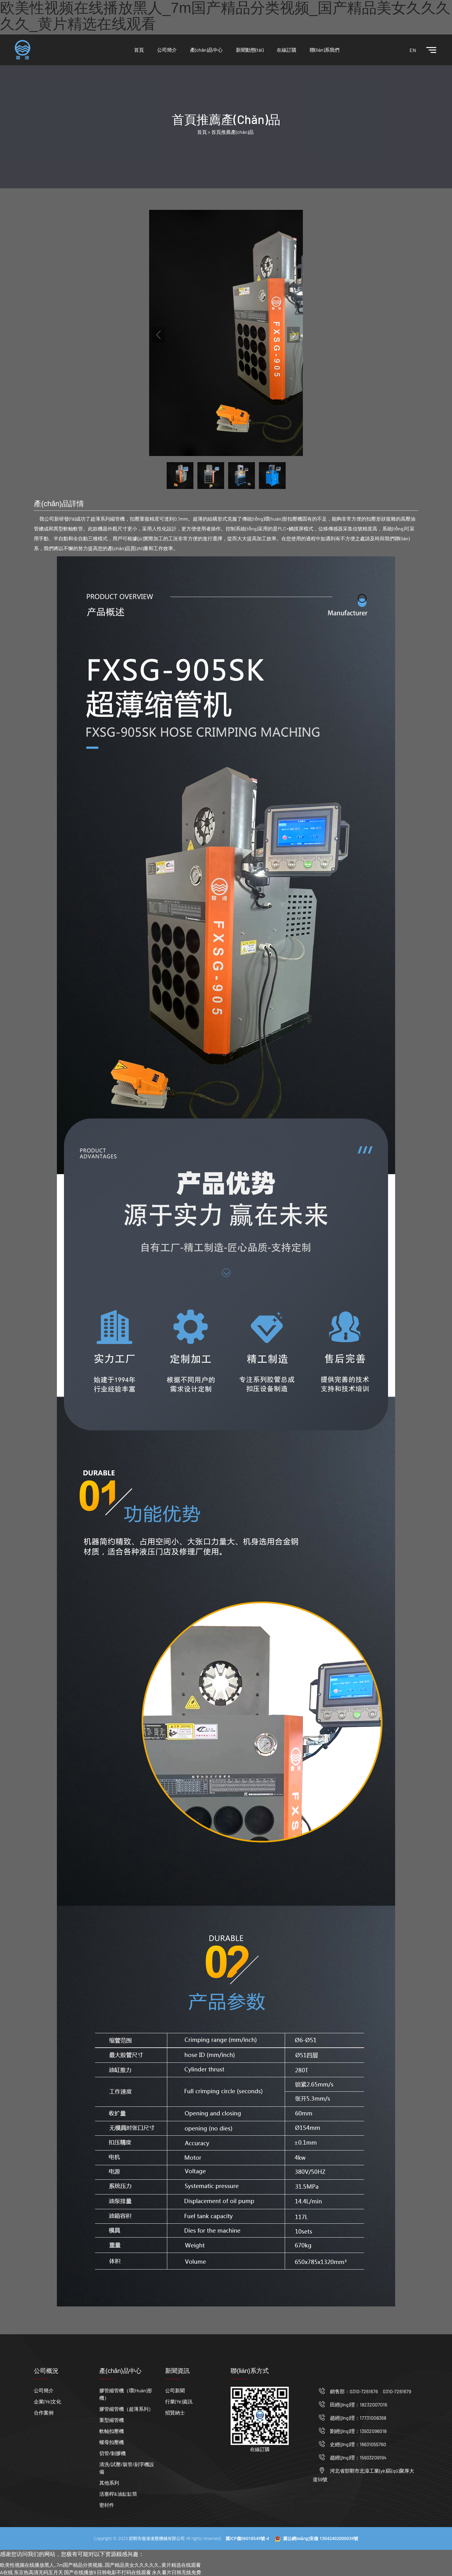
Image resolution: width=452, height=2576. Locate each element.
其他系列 (109, 2483)
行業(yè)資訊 (179, 2401)
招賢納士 (175, 2412)
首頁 (139, 50)
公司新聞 (175, 2390)
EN (413, 50)
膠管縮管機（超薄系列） (126, 2409)
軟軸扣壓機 (112, 2431)
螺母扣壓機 (112, 2442)
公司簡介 (167, 50)
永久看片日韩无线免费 (176, 2572)
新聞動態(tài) (250, 50)
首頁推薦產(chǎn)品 (232, 132)
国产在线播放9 (80, 2572)
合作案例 (44, 2412)
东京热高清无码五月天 (38, 2572)
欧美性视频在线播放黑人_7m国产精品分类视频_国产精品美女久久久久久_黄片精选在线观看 (100, 2565)
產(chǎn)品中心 (206, 50)
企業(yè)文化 (48, 2401)
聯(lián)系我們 (325, 50)
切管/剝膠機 (113, 2453)
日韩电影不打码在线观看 (124, 2572)
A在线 (6, 2572)
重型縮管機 (112, 2420)
